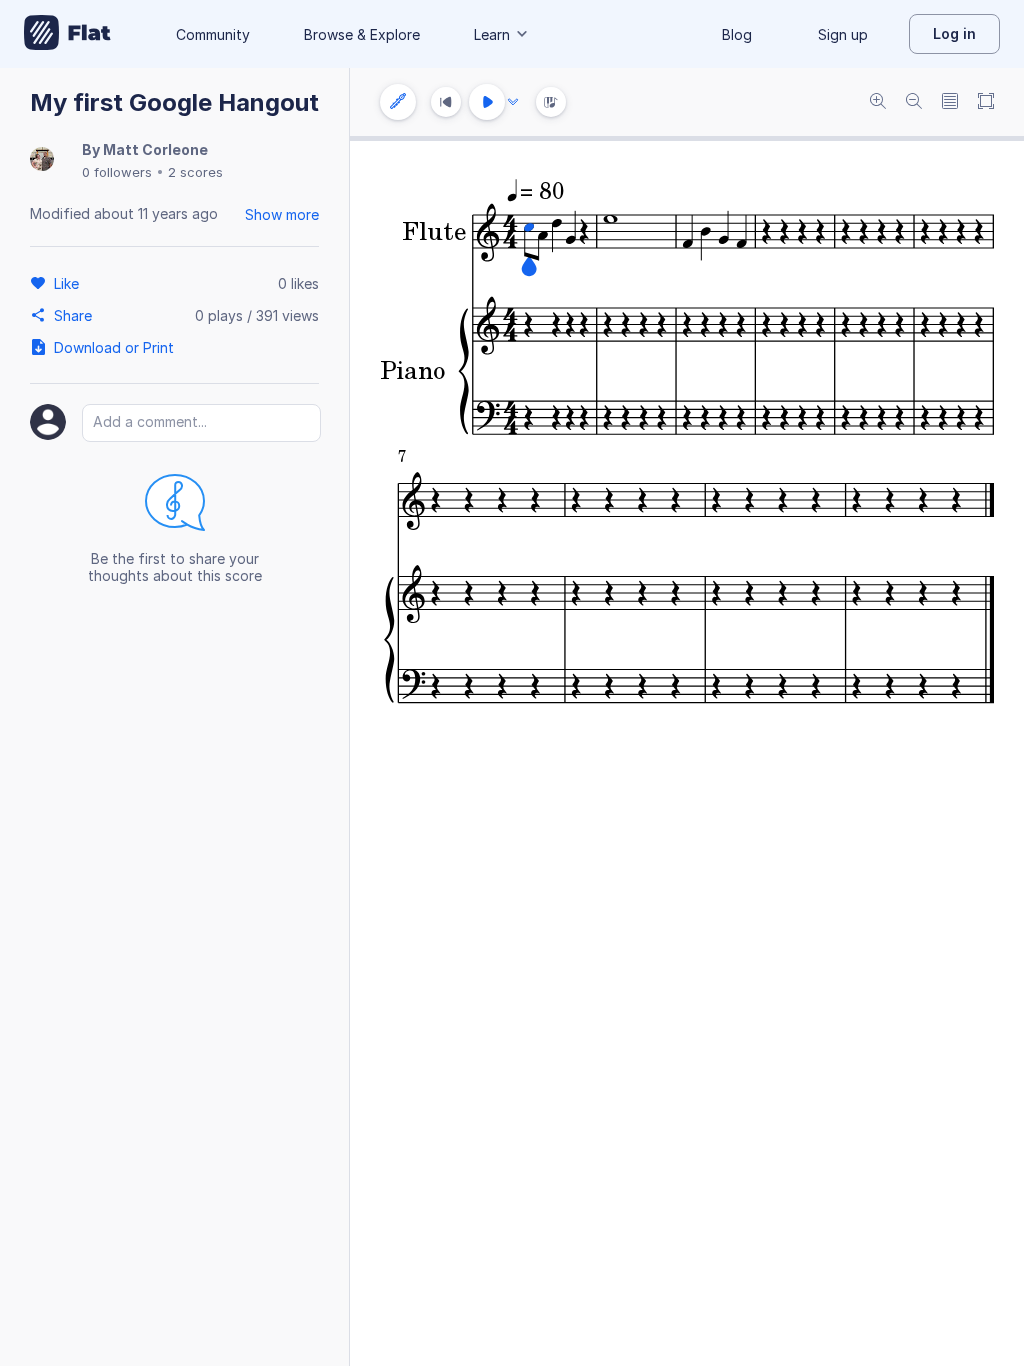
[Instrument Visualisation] (551, 102)
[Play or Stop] (487, 102)
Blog (737, 34)
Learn (492, 34)
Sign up (843, 34)
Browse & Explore (362, 34)
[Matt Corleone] (42, 160)
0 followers (117, 172)
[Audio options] (513, 102)
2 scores (195, 172)
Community (213, 34)
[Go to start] (446, 102)
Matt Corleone (155, 149)
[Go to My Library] (67, 34)
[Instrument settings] (398, 102)
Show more (282, 214)
